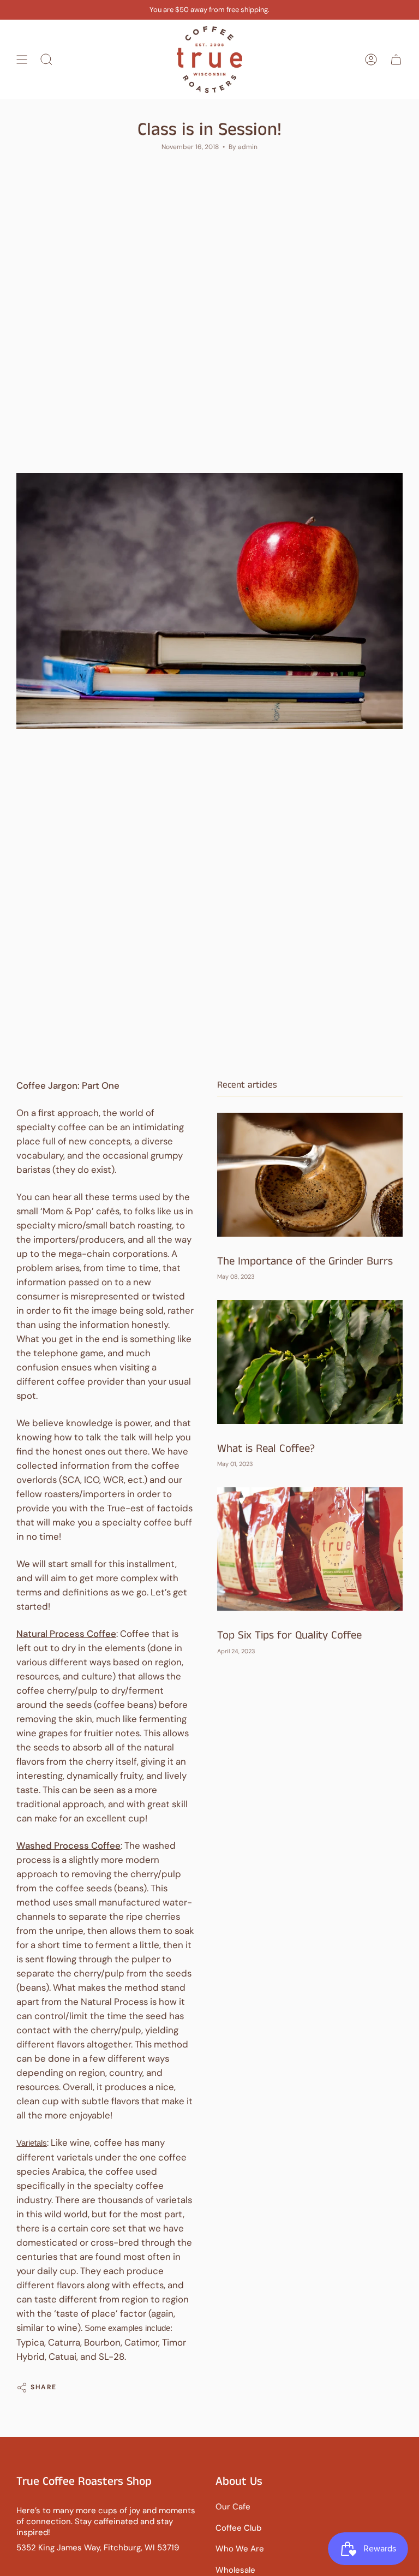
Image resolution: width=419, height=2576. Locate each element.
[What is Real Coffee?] (310, 1362)
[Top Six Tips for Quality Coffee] (310, 1549)
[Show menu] (22, 60)
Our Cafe (233, 2507)
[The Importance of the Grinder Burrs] (310, 1175)
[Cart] (396, 60)
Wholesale (235, 2570)
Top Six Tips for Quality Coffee (289, 1636)
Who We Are (240, 2549)
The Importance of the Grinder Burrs (305, 1262)
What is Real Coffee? (266, 1449)
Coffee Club (238, 2528)
